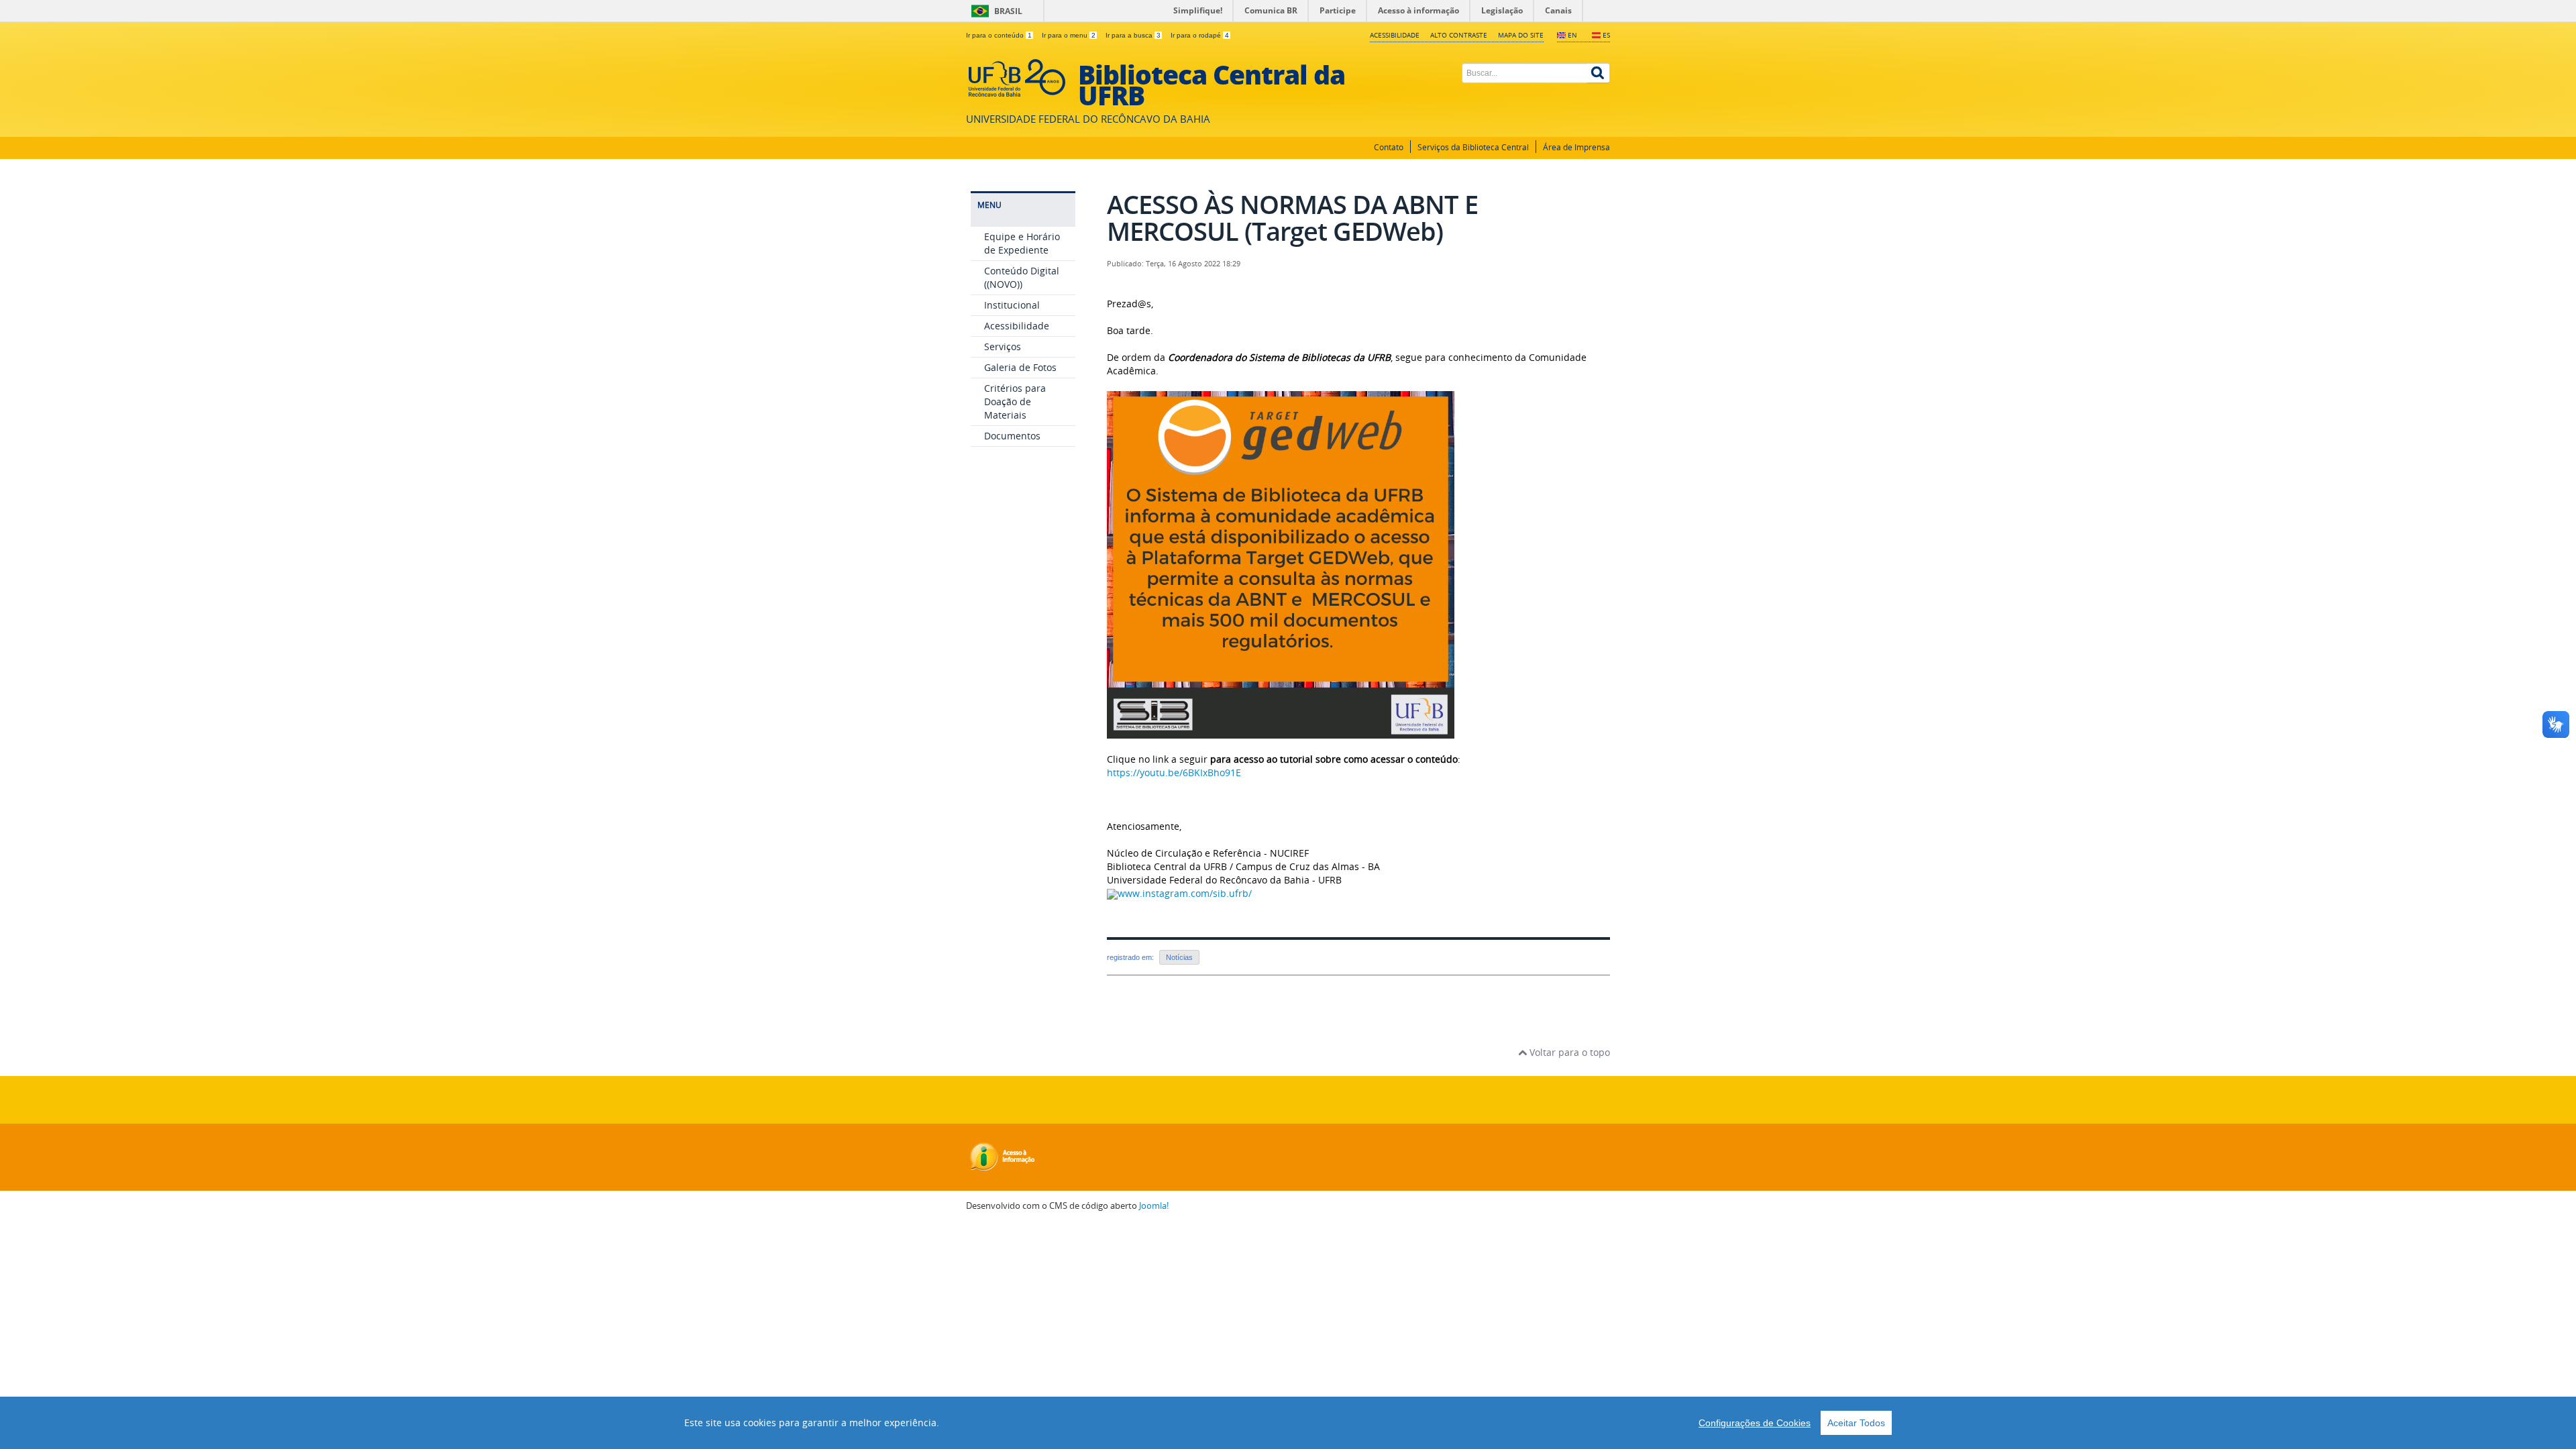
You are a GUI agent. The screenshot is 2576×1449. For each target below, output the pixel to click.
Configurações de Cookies (1755, 1423)
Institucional (1012, 305)
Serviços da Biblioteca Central (1473, 147)
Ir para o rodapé (1200, 35)
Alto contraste (1459, 35)
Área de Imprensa (1576, 147)
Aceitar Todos (1856, 1423)
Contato (1389, 147)
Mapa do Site (1521, 35)
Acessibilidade (1395, 35)
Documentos (1012, 436)
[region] (1288, 1423)
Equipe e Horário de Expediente (1022, 243)
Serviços (1003, 346)
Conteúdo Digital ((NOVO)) (1022, 277)
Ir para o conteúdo (999, 35)
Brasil (1008, 11)
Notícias (1179, 957)
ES (1606, 35)
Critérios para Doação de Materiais (1015, 401)
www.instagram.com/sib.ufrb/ (1185, 893)
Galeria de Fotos (1020, 367)
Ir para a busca (1133, 35)
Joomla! (1154, 1206)
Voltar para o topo (1568, 1052)
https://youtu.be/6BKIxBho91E (1174, 772)
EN (1572, 35)
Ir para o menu (1069, 35)
